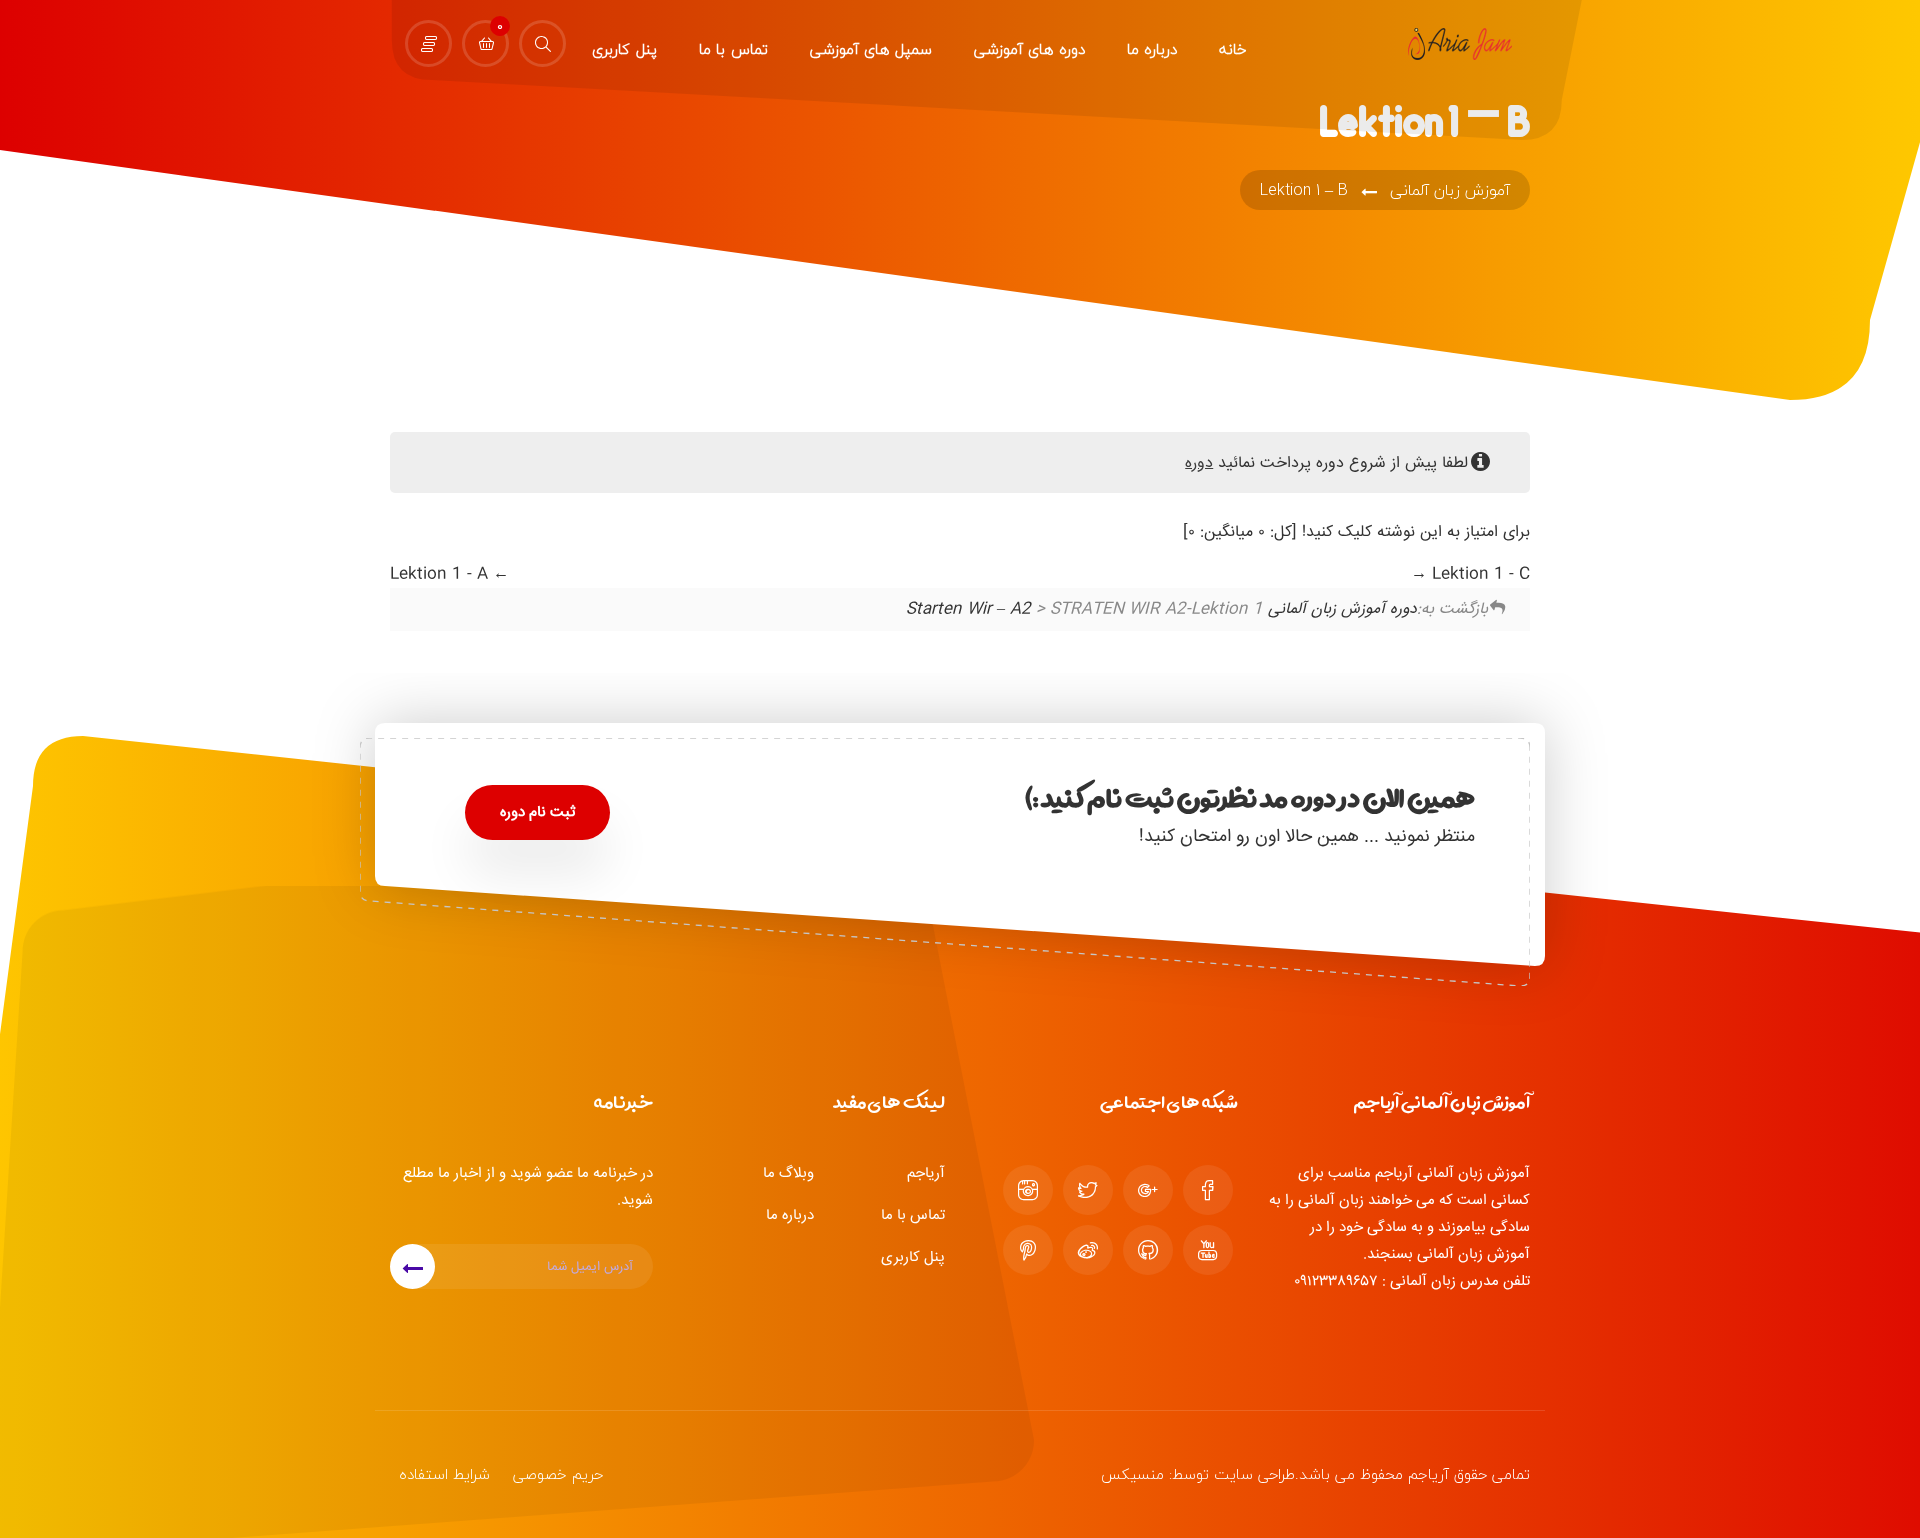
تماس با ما (913, 1215)
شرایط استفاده (444, 1474)
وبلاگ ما (788, 1173)
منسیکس (1132, 1474)
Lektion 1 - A (441, 574)
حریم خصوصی (558, 1474)
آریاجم (926, 1173)
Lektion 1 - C (1478, 574)
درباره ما (790, 1215)
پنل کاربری (913, 1257)
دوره (1199, 463)
